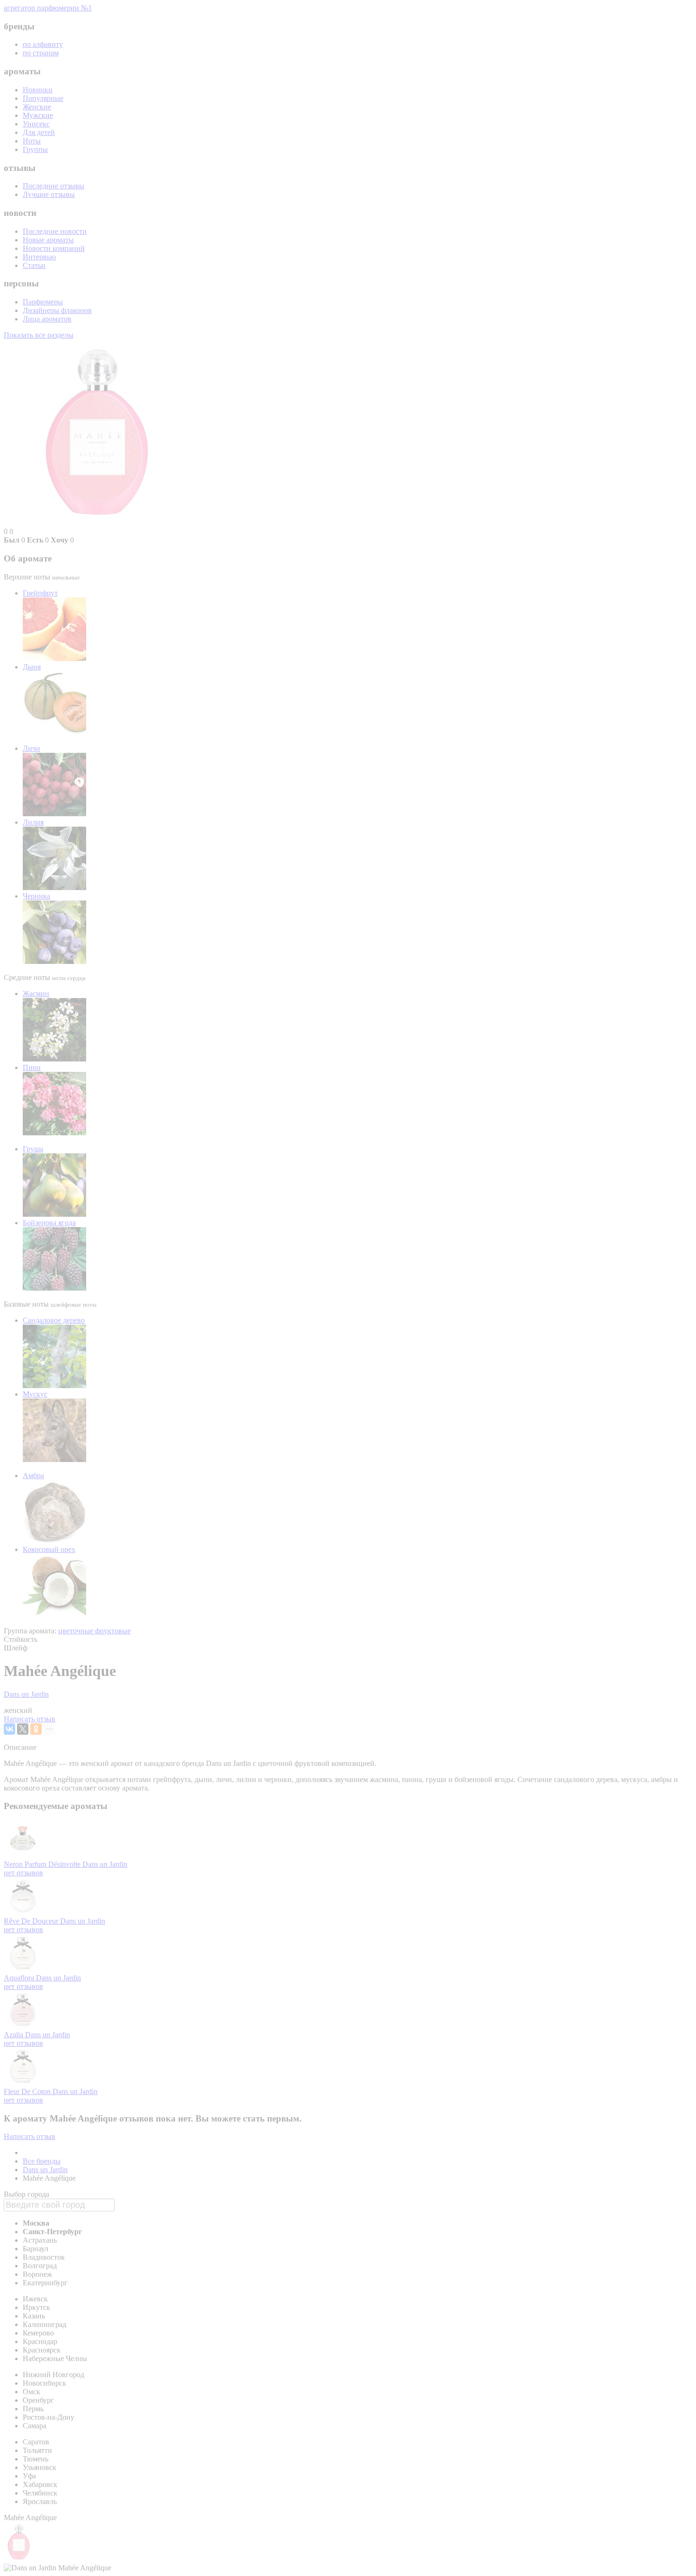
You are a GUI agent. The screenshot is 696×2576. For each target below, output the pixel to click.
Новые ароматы (48, 240)
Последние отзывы (54, 186)
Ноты (32, 141)
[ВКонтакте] (9, 1729)
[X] (23, 1729)
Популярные (43, 98)
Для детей (39, 132)
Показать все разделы (39, 335)
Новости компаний (54, 248)
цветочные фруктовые (94, 1631)
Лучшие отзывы (49, 194)
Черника (36, 896)
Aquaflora (20, 1978)
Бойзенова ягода (49, 1223)
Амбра (33, 1475)
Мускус (35, 1394)
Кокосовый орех (49, 1549)
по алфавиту (43, 44)
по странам (41, 53)
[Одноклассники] (36, 1729)
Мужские (38, 115)
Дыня (32, 667)
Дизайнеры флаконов (57, 310)
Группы (35, 149)
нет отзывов (23, 1873)
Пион (32, 1067)
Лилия (33, 822)
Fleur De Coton (28, 2091)
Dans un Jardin (26, 1694)
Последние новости (55, 231)
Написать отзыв (30, 1719)
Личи (31, 748)
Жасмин (36, 994)
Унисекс (36, 124)
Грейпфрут (40, 593)
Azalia (14, 2035)
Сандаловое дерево (54, 1320)
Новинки (38, 90)
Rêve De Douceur (32, 1921)
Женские (37, 107)
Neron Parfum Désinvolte (43, 1864)
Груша (33, 1149)
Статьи (34, 265)
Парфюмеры (43, 302)
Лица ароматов (47, 319)
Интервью (39, 257)
